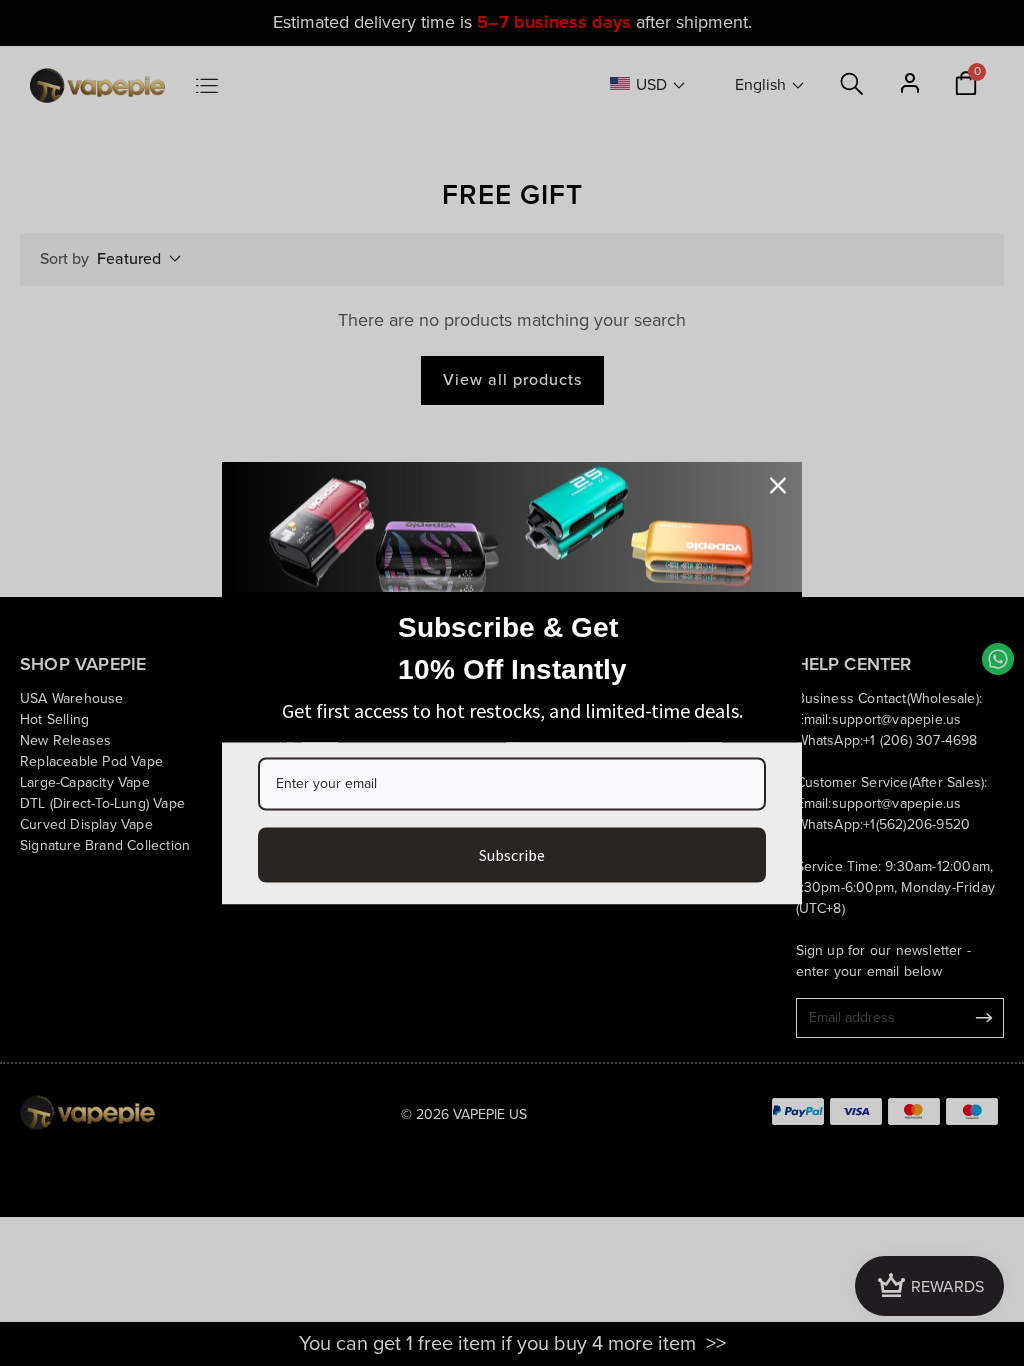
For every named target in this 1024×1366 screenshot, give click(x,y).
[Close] (778, 486)
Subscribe (512, 854)
